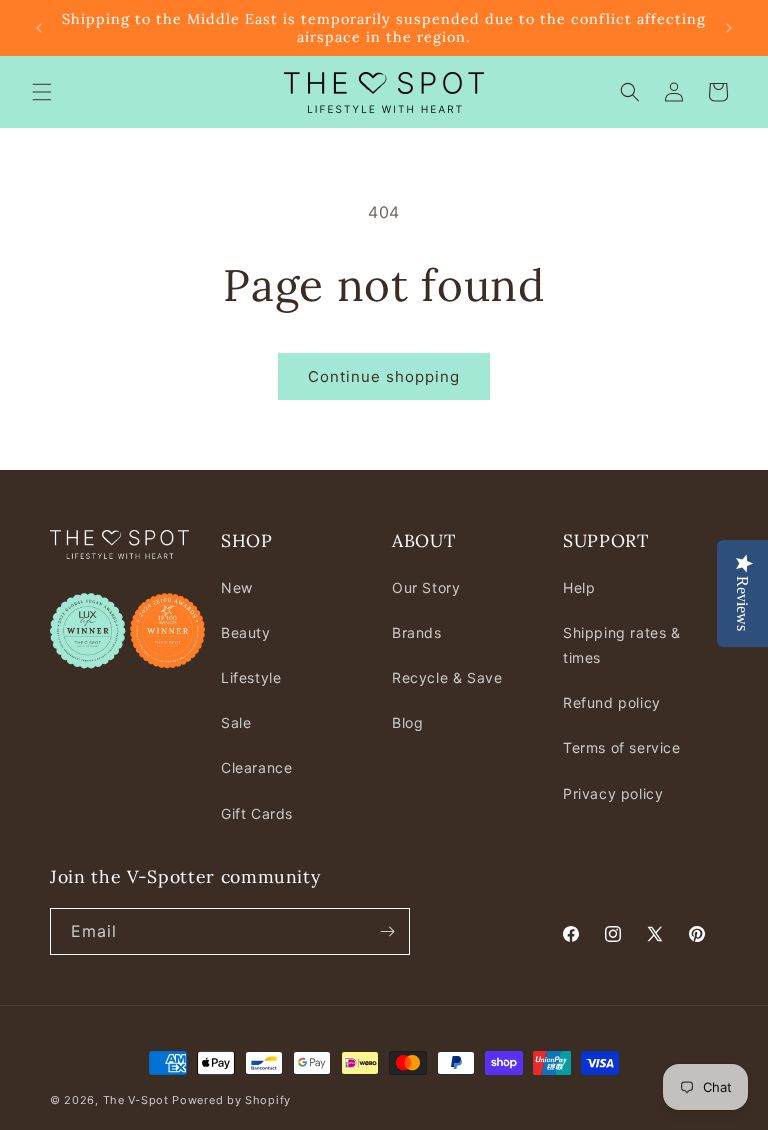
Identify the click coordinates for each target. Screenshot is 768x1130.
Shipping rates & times (622, 645)
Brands (417, 632)
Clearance (256, 767)
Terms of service (622, 747)
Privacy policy (613, 793)
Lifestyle (251, 677)
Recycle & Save (447, 677)
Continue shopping (384, 376)
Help (579, 587)
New (237, 587)
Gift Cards (257, 813)
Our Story (426, 587)
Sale (236, 722)
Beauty (246, 632)
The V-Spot (136, 1100)
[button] (42, 92)
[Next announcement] (729, 28)
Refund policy (612, 702)
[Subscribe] (387, 931)
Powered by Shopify (231, 1100)
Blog (407, 722)
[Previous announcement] (39, 28)
